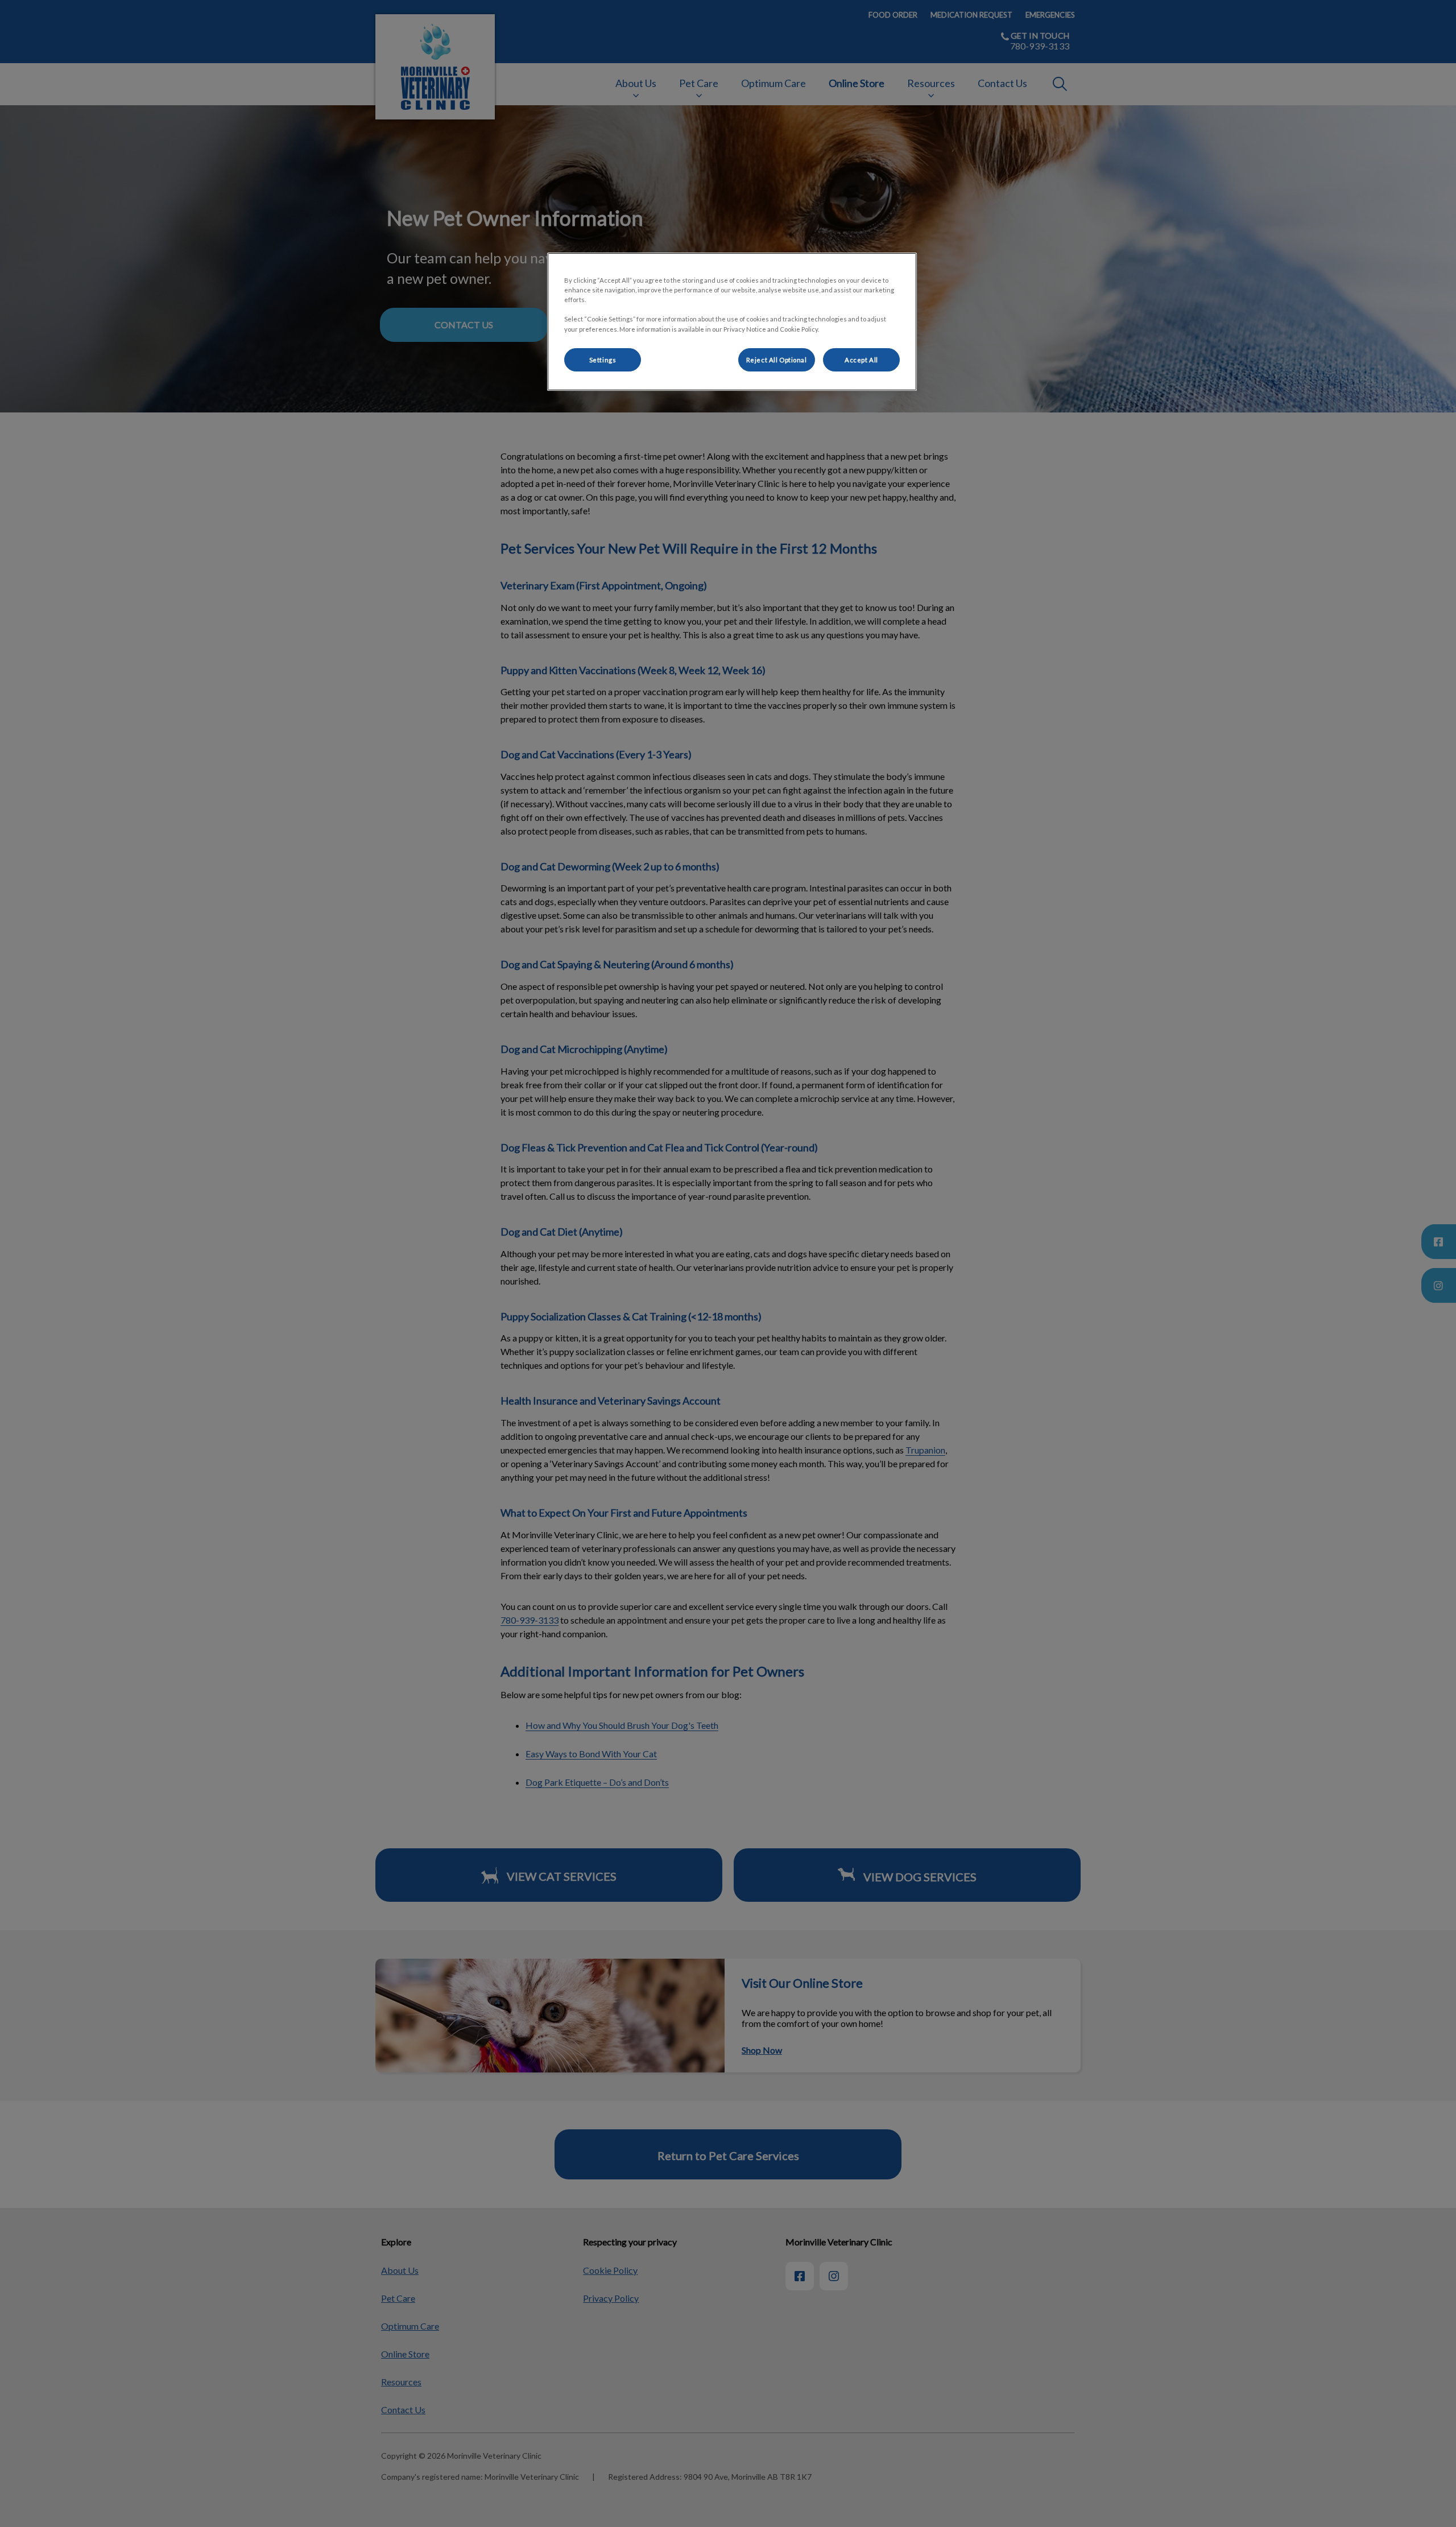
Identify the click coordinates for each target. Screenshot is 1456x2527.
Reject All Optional (777, 360)
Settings (603, 360)
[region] (732, 322)
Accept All (861, 360)
